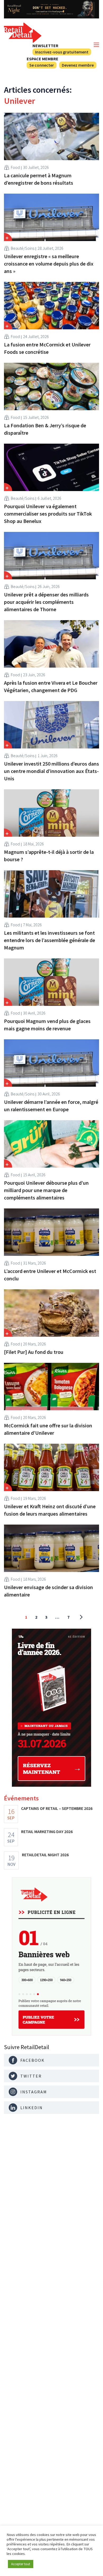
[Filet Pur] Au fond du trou (34, 1352)
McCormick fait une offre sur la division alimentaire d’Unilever (48, 1429)
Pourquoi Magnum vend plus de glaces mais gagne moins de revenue (47, 1025)
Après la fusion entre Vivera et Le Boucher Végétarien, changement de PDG (51, 686)
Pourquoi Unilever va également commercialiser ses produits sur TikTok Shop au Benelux (48, 514)
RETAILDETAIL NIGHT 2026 (45, 1855)
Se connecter (42, 65)
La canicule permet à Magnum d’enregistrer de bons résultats (39, 179)
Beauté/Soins (23, 248)
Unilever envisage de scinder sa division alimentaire (48, 1591)
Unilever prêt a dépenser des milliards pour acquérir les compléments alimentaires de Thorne (46, 602)
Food (15, 167)
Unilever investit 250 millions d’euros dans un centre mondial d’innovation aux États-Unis (51, 771)
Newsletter (45, 46)
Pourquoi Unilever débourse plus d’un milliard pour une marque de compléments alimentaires (46, 1190)
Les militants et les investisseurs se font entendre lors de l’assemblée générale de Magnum (50, 940)
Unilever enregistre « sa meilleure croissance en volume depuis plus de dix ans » (49, 264)
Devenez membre (78, 65)
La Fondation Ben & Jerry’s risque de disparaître (45, 429)
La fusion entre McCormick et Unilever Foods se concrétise (47, 348)
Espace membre (43, 59)
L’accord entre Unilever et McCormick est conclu (50, 1275)
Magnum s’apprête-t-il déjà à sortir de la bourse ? (49, 856)
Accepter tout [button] (21, 2564)
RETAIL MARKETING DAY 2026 (47, 1831)
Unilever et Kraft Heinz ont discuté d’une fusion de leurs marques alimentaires (50, 1510)
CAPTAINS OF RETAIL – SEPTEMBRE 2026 (57, 1808)
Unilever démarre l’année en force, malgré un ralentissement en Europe (51, 1106)
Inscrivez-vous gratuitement (62, 52)
